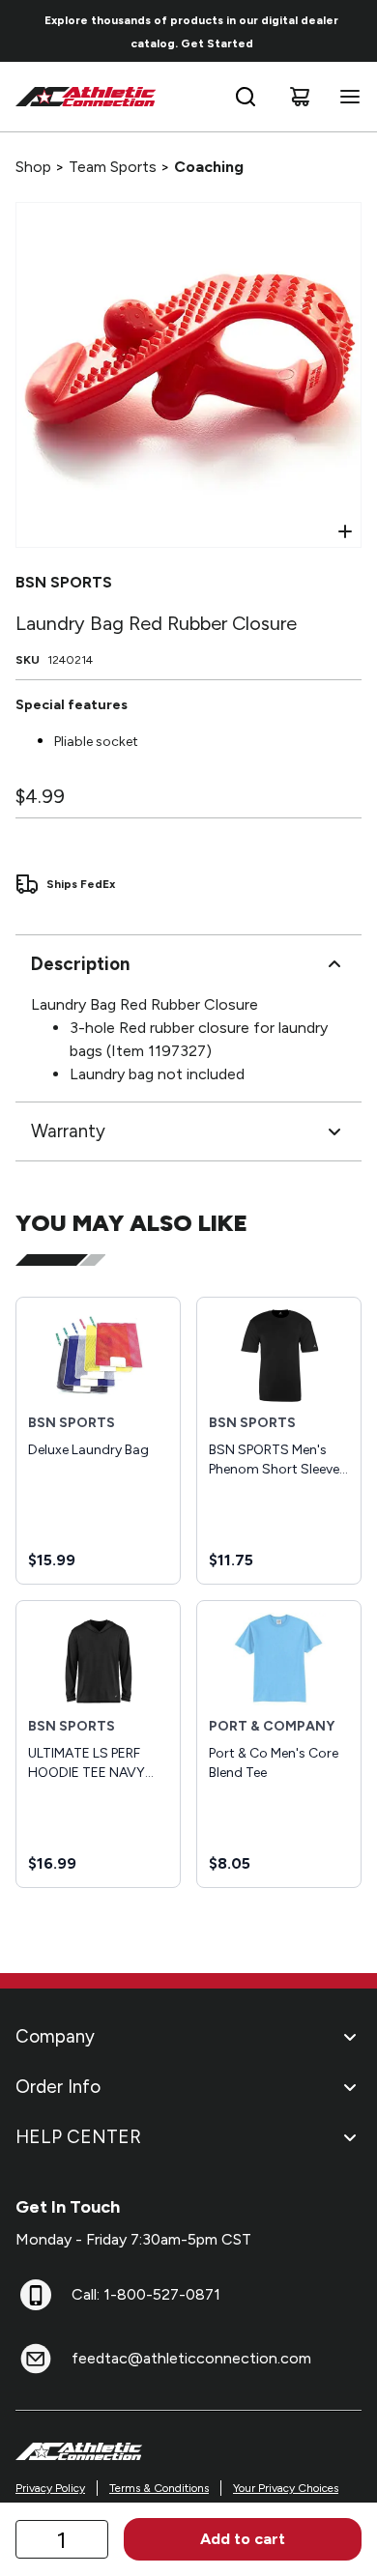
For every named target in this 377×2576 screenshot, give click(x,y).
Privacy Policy (50, 2488)
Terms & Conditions (159, 2488)
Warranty (68, 1131)
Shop (33, 167)
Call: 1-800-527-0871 (146, 2294)
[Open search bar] (246, 97)
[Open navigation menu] (346, 97)
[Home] (86, 97)
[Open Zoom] (345, 531)
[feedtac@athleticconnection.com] (36, 2359)
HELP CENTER (78, 2137)
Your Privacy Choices (286, 2488)
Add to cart (243, 2539)
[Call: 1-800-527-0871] (36, 2295)
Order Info (58, 2087)
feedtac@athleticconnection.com (191, 2358)
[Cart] (300, 97)
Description (80, 964)
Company (55, 2036)
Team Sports (113, 167)
